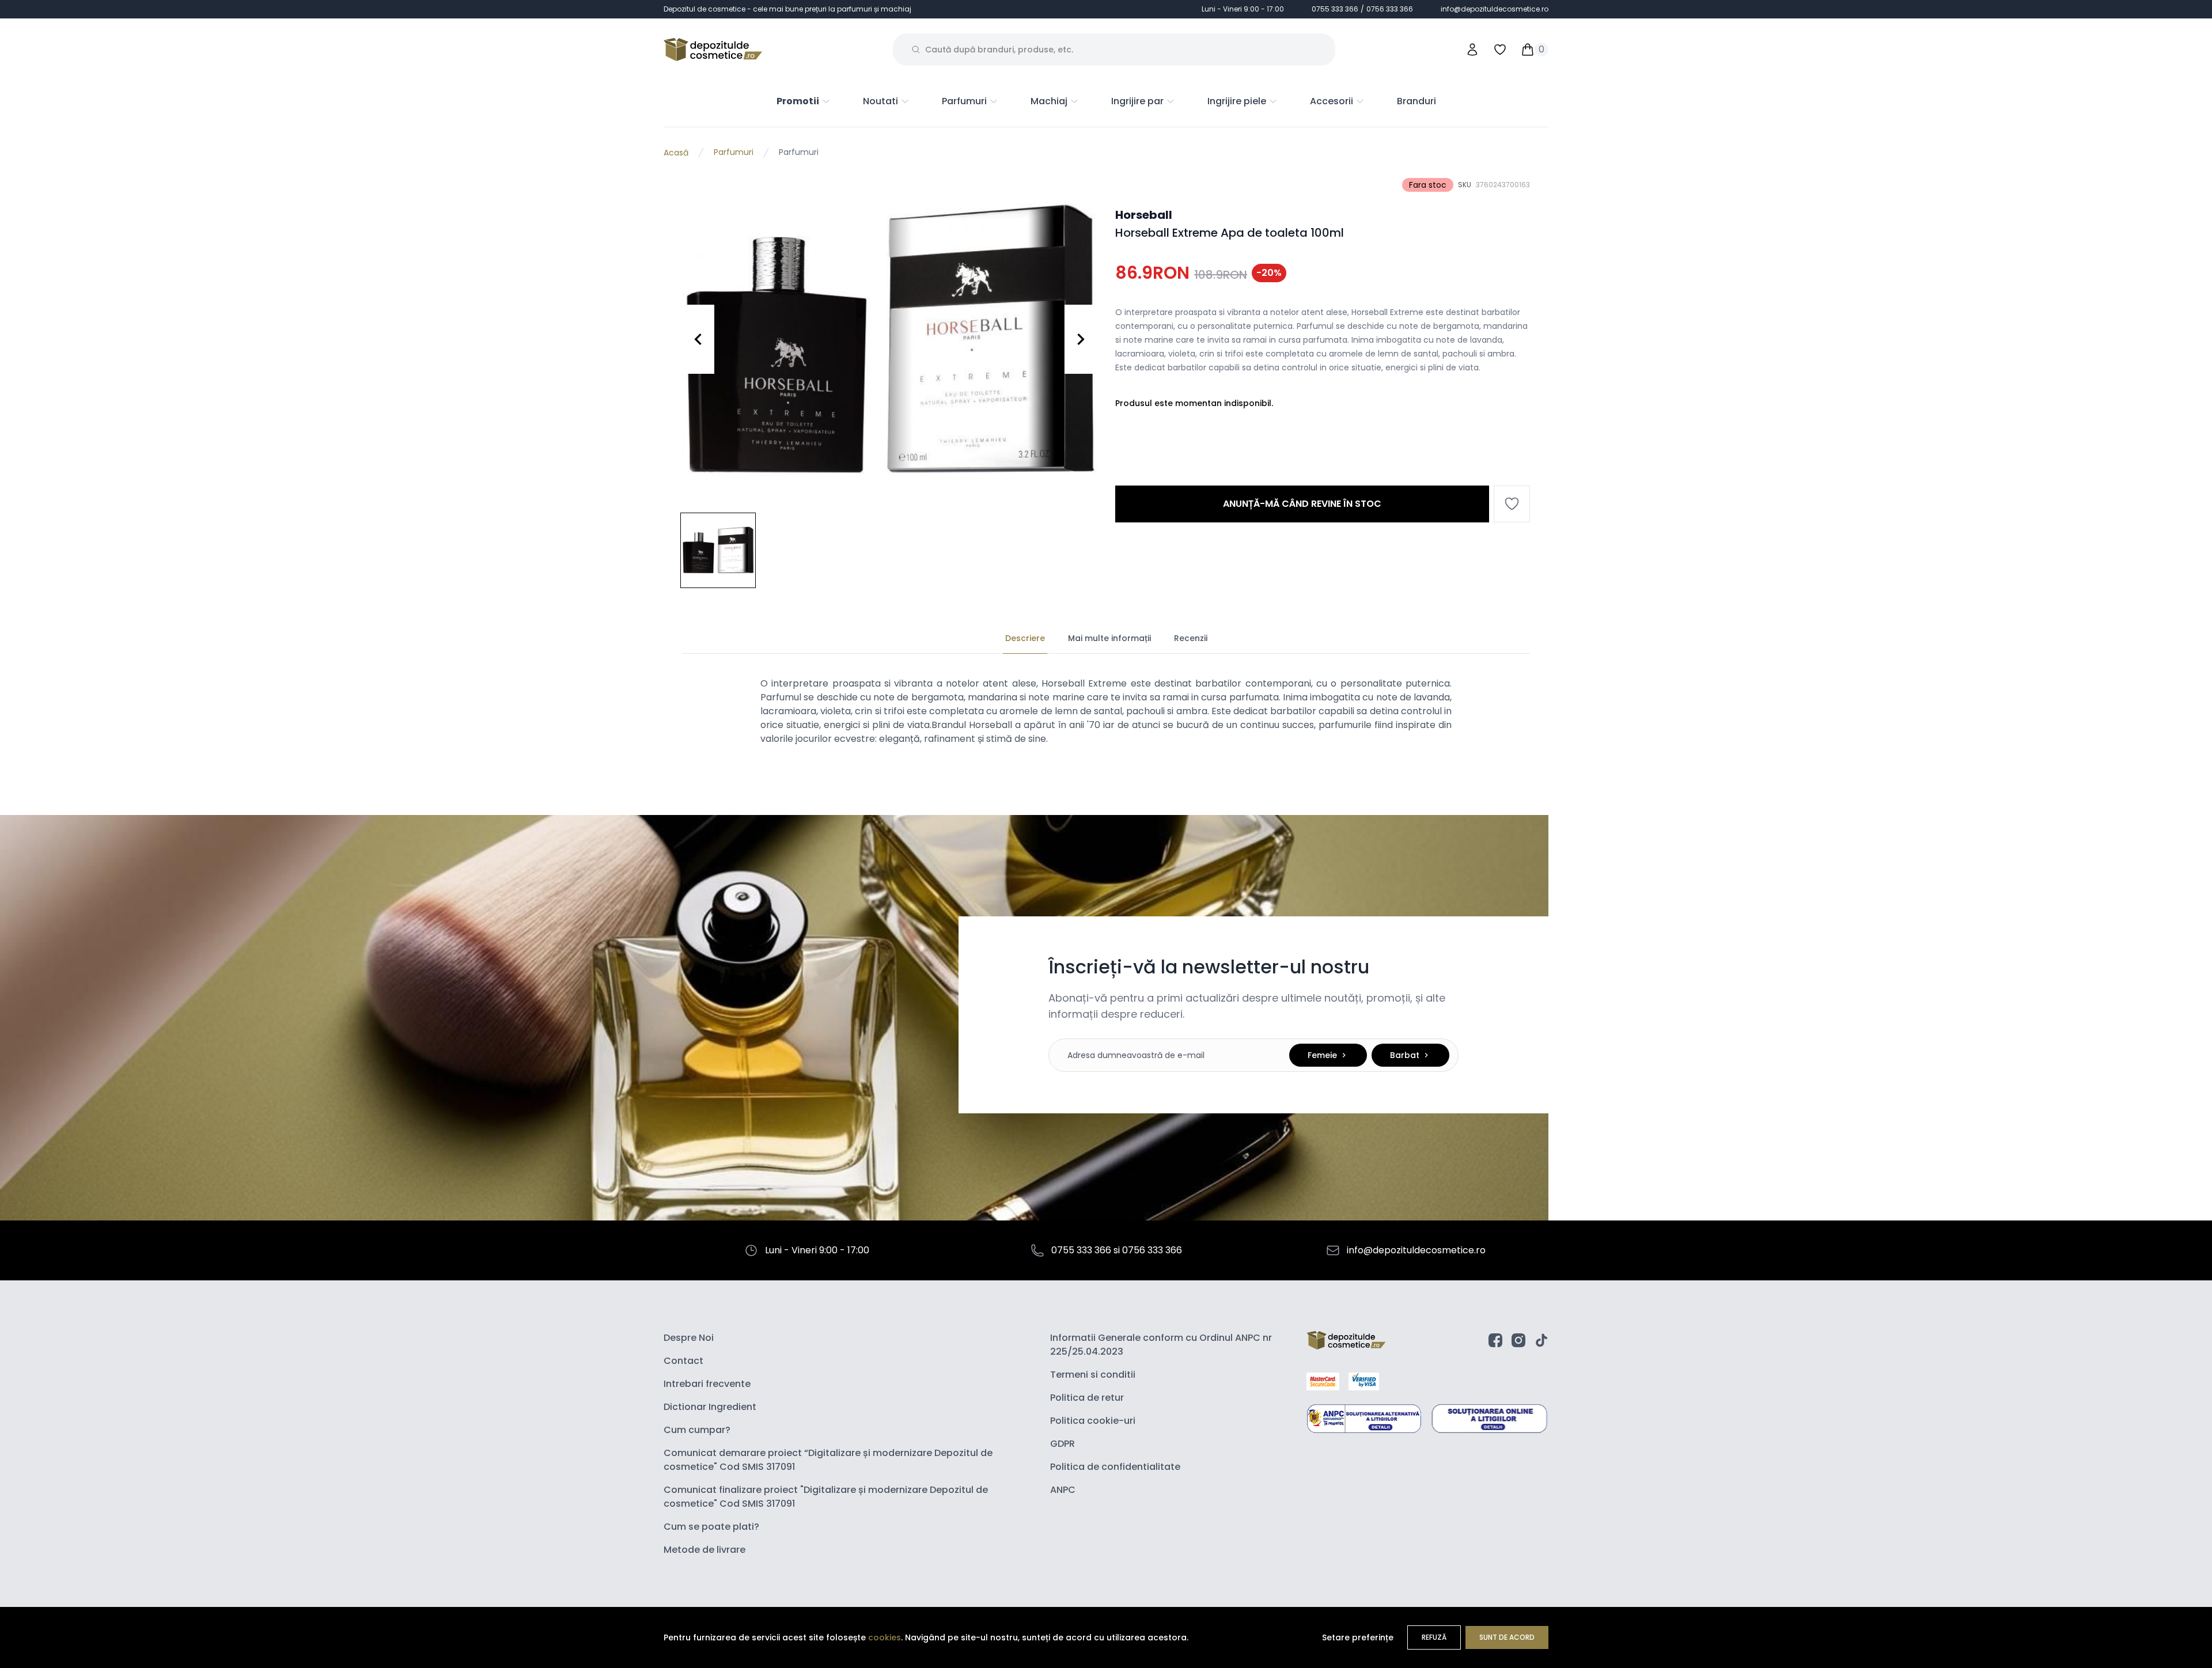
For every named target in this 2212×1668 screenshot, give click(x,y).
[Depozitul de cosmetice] (713, 50)
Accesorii (1332, 101)
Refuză (1434, 1637)
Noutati (880, 101)
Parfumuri (964, 101)
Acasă (676, 153)
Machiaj (1049, 101)
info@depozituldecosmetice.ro (1495, 9)
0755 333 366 (1335, 9)
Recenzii (1191, 638)
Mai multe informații (1109, 638)
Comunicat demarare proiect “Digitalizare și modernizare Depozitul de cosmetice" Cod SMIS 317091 (828, 1460)
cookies (885, 1637)
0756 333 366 (1390, 9)
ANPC (1063, 1490)
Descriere (1025, 638)
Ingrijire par (1137, 101)
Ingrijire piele (1237, 101)
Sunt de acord (1507, 1637)
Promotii (798, 101)
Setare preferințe (1358, 1637)
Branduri (1416, 101)
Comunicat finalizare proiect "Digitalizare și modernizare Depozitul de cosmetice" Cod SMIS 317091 (826, 1497)
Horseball (1144, 215)
